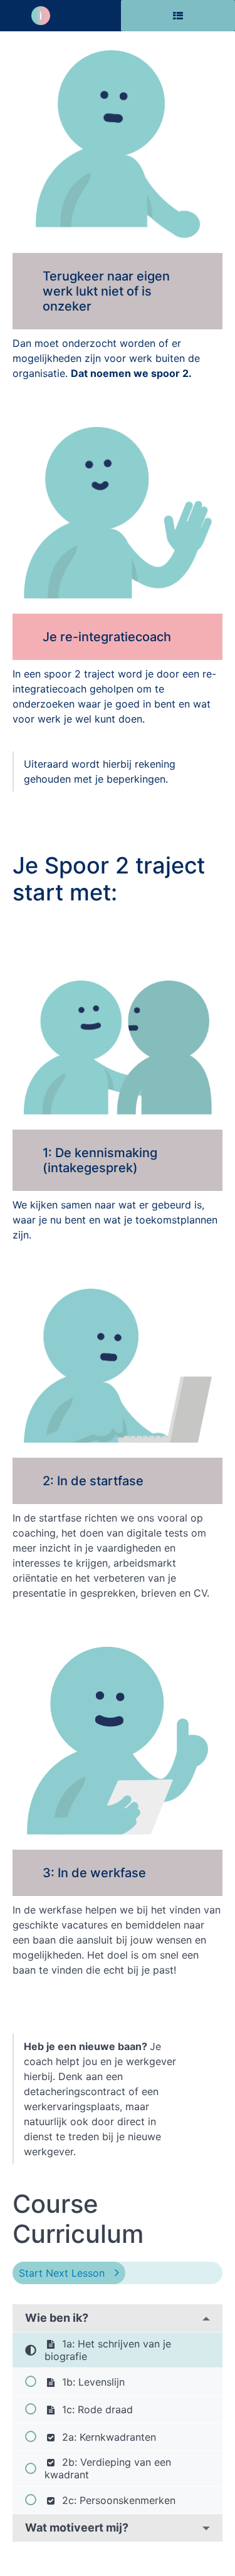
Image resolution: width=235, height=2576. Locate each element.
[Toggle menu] (106, 16)
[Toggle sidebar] (178, 16)
